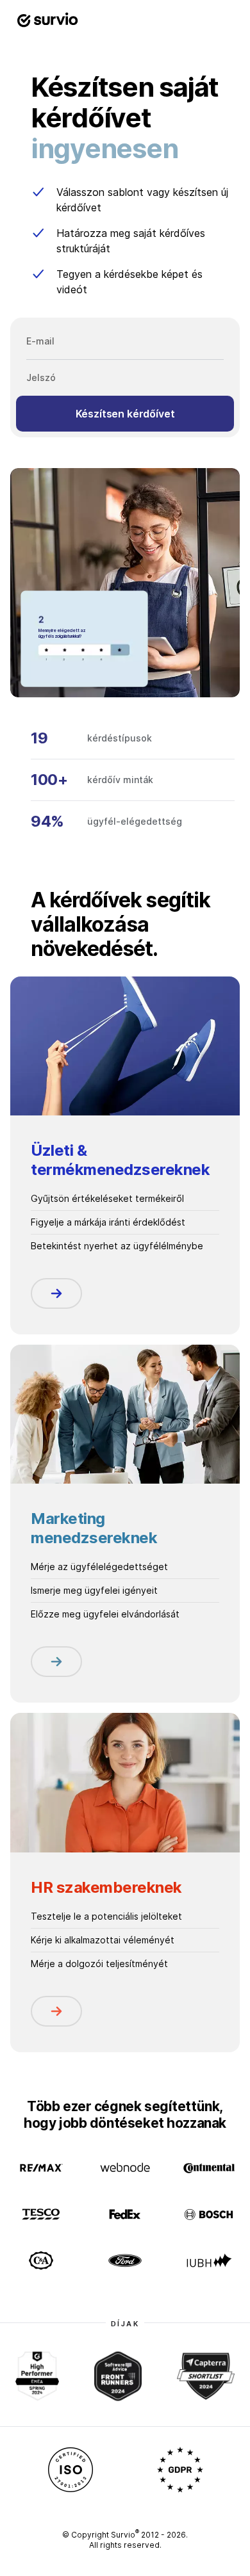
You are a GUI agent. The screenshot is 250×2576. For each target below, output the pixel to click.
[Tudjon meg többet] (56, 1293)
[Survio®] (47, 20)
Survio (125, 2535)
